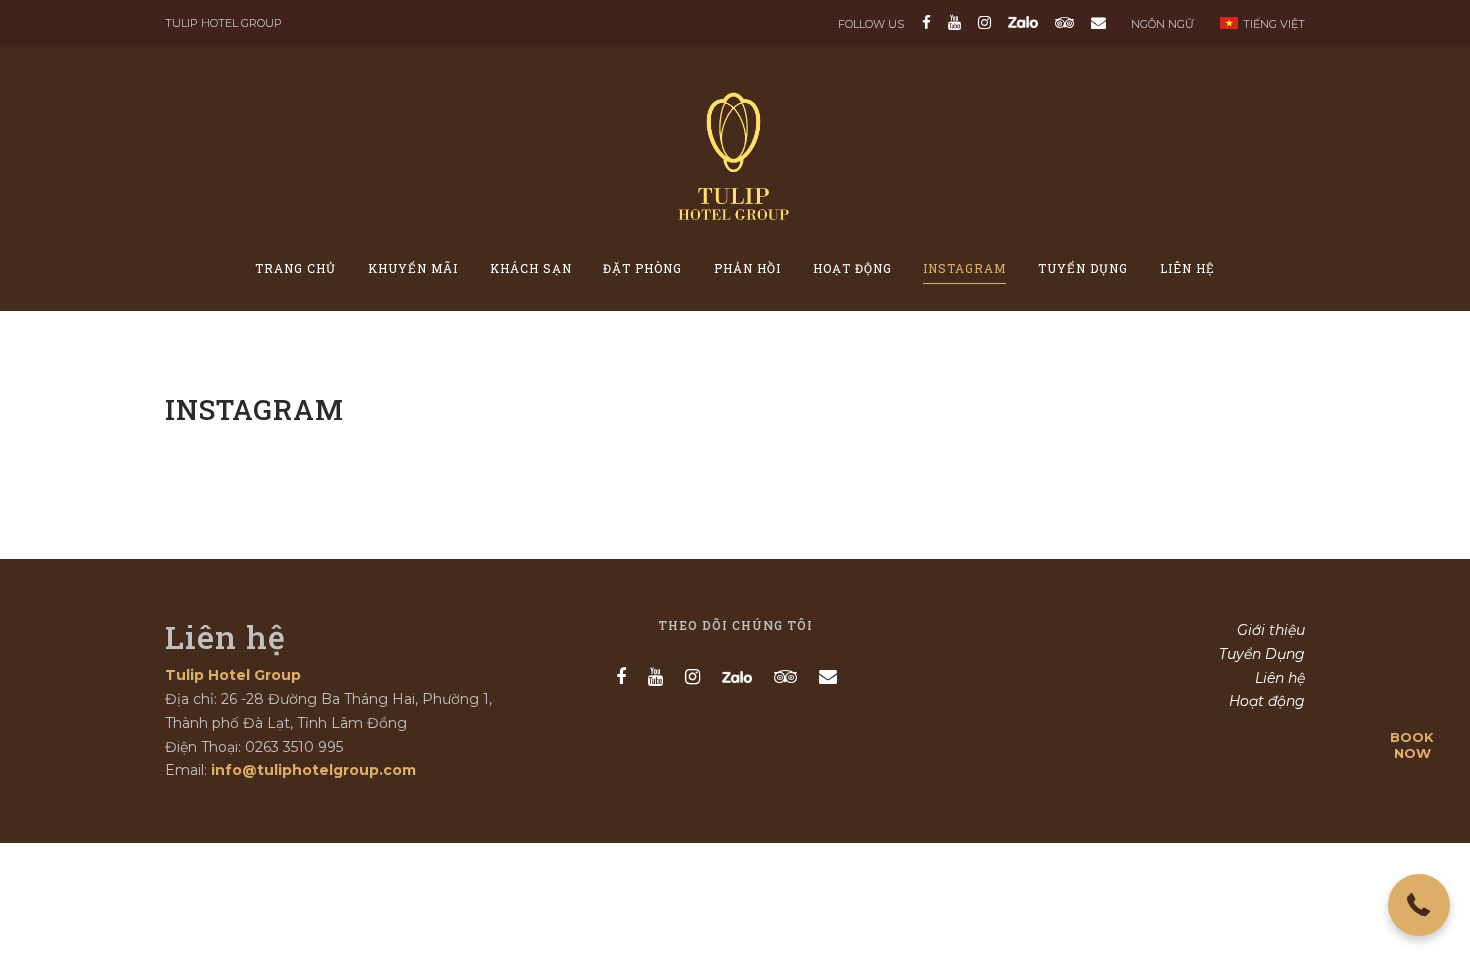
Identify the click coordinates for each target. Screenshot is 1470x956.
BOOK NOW (1412, 745)
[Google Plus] (1023, 22)
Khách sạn (531, 268)
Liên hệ (1187, 268)
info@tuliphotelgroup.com (313, 770)
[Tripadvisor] (1064, 22)
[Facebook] (926, 22)
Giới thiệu (1271, 630)
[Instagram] (984, 22)
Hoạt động (852, 268)
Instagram (964, 268)
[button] (1419, 905)
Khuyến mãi (413, 268)
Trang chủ (295, 268)
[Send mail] (1095, 22)
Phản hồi (747, 268)
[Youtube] (954, 22)
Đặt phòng (642, 268)
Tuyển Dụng (1083, 268)
